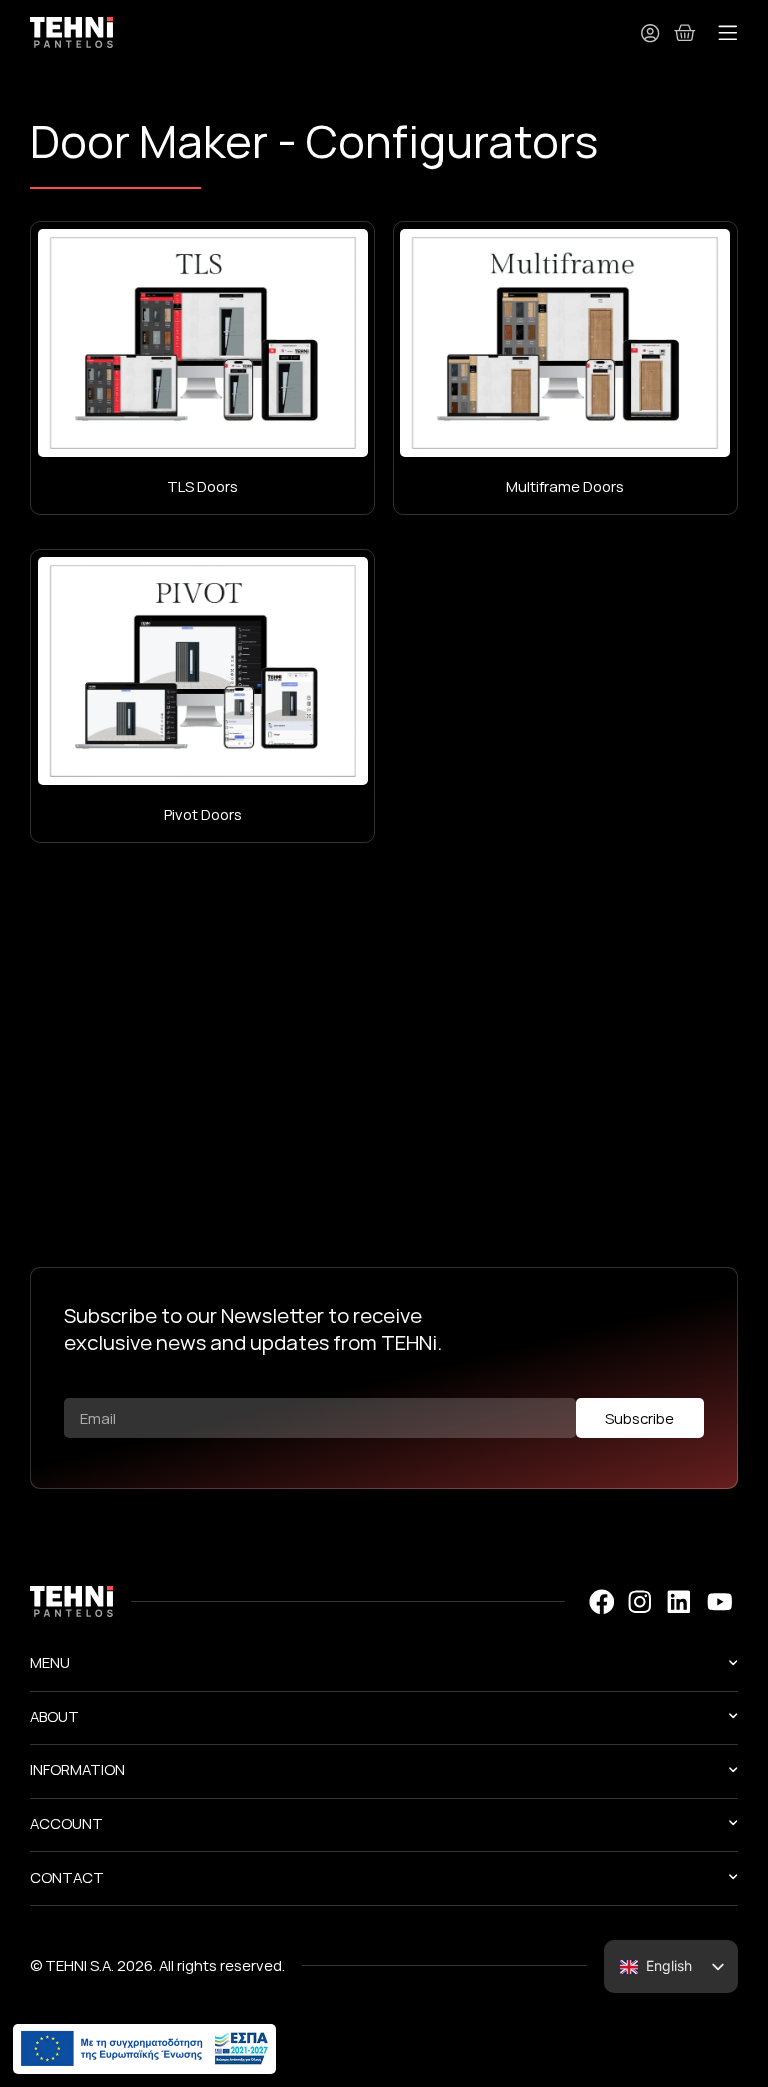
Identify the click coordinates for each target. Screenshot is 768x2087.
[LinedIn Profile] (679, 1602)
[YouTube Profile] (719, 1602)
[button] (728, 34)
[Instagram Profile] (639, 1602)
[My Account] (650, 33)
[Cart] (685, 32)
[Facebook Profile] (600, 1602)
